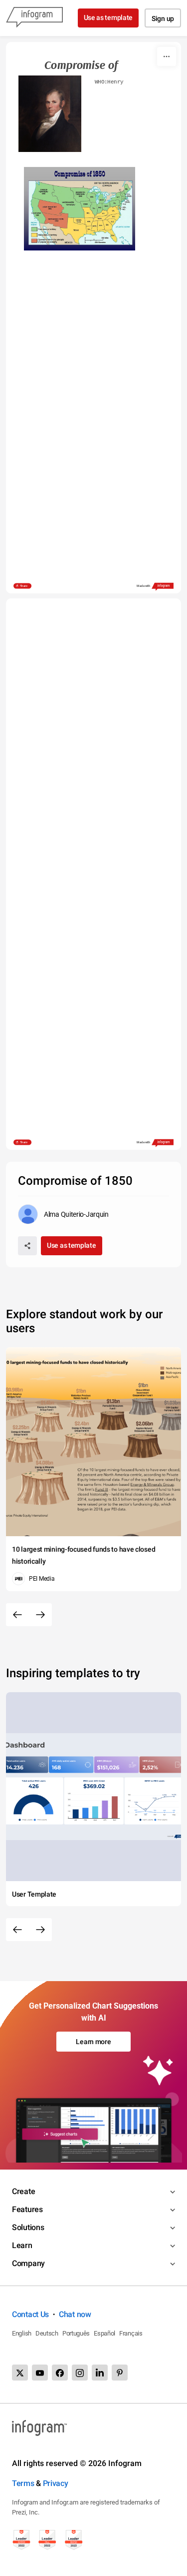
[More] (167, 56)
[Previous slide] (17, 1615)
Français (131, 2333)
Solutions (28, 2227)
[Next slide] (40, 1615)
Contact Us (30, 2314)
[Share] (27, 1246)
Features (27, 2209)
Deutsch (47, 2333)
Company (28, 2263)
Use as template (108, 17)
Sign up (163, 18)
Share (24, 586)
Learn (22, 2245)
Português (76, 2333)
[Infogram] (34, 18)
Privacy (56, 2483)
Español (104, 2333)
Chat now (75, 2314)
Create (23, 2191)
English (22, 2333)
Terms (23, 2483)
